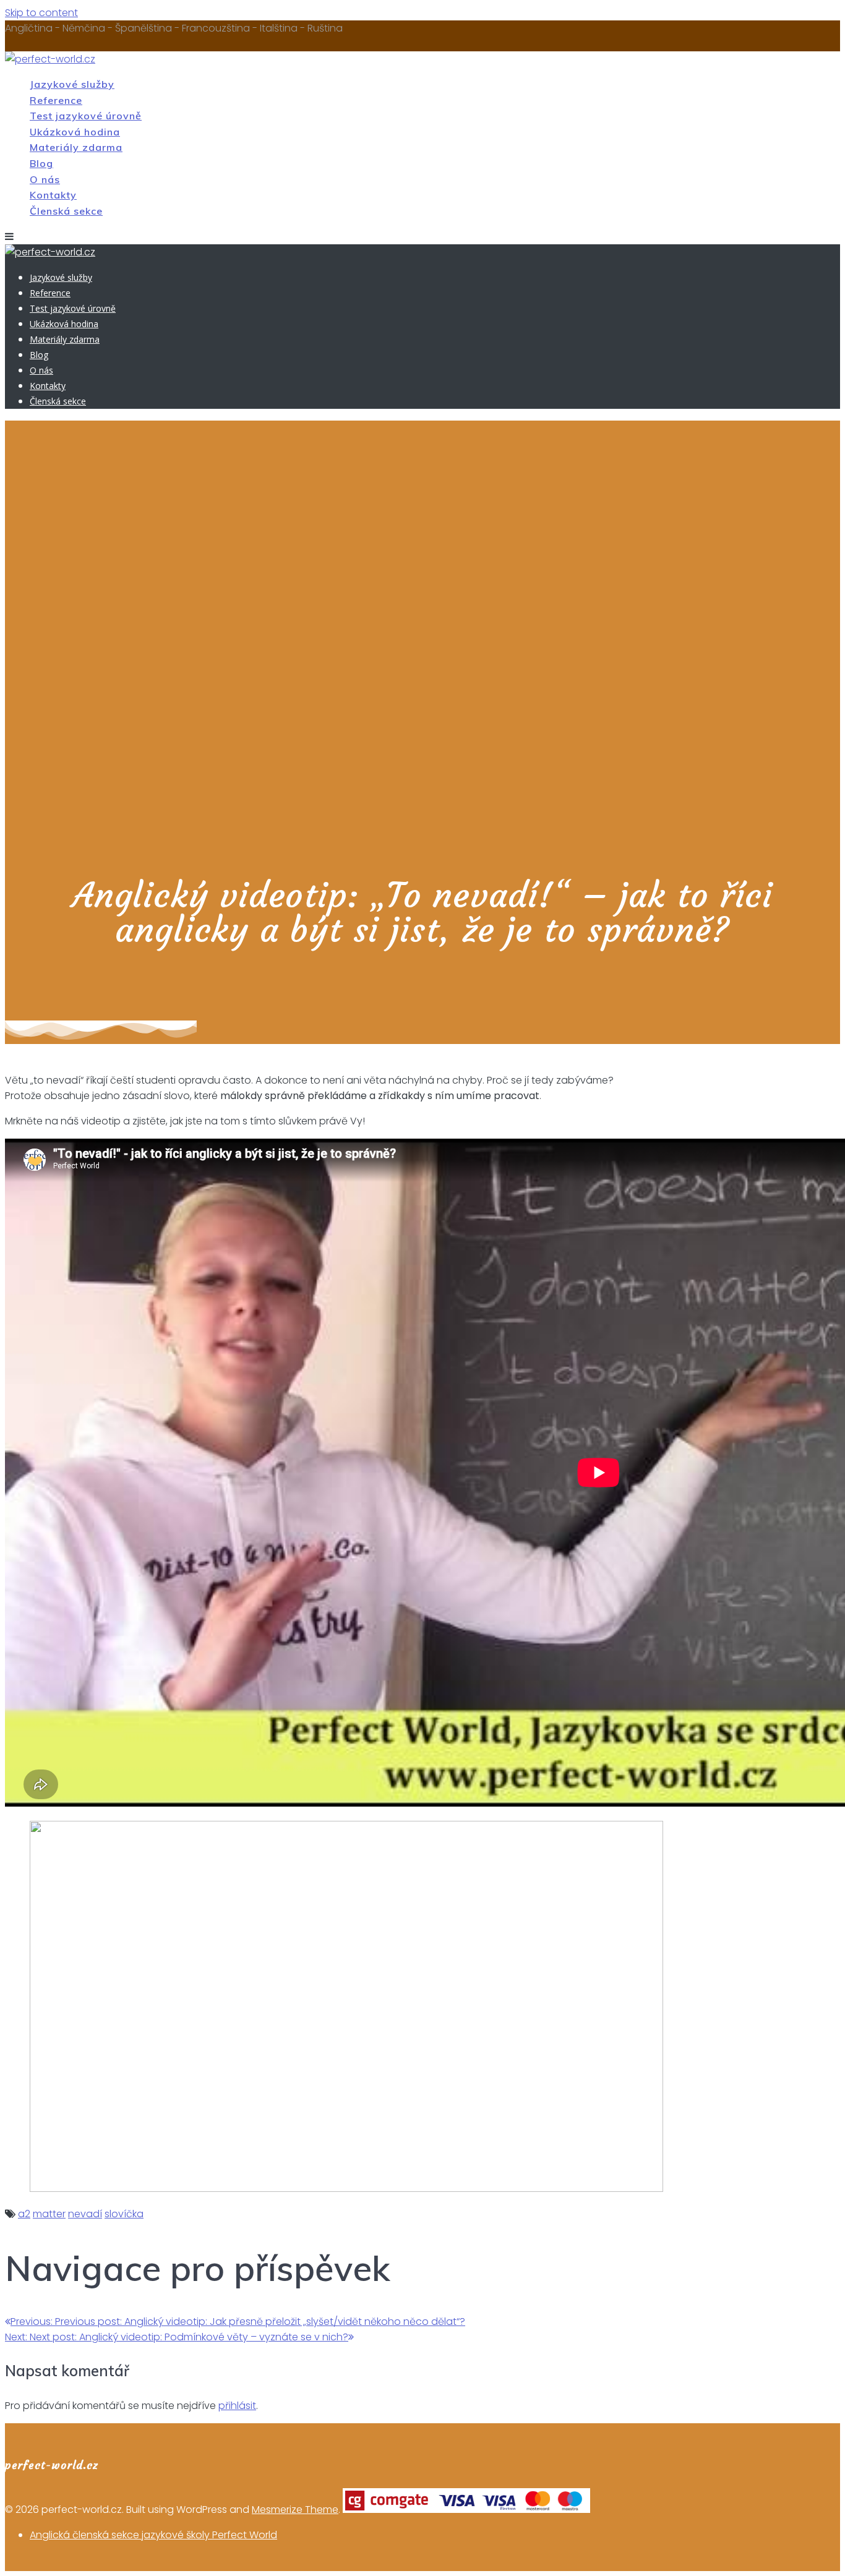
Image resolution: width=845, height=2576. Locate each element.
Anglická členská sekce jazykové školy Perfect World (153, 2535)
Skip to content (41, 13)
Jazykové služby (72, 84)
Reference (56, 100)
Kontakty (53, 195)
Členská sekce (66, 211)
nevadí (85, 2214)
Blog (41, 163)
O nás (45, 179)
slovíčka (124, 2214)
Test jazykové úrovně (86, 116)
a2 (24, 2214)
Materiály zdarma (76, 147)
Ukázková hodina (75, 132)
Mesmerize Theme (295, 2510)
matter (49, 2214)
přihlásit (237, 2406)
